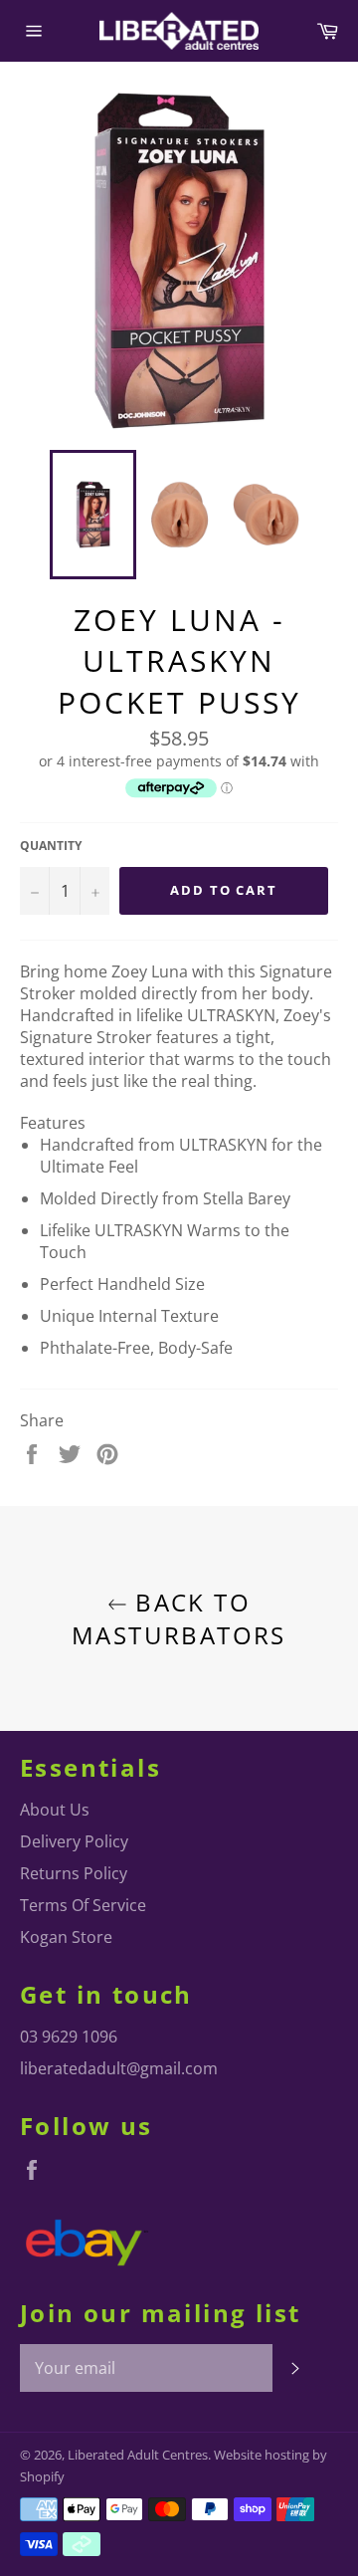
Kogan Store (66, 1937)
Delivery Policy (74, 1841)
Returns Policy (74, 1873)
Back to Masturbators (179, 1618)
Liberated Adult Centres (138, 2455)
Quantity (51, 846)
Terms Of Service (83, 1905)
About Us (55, 1810)
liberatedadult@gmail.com (119, 2068)
